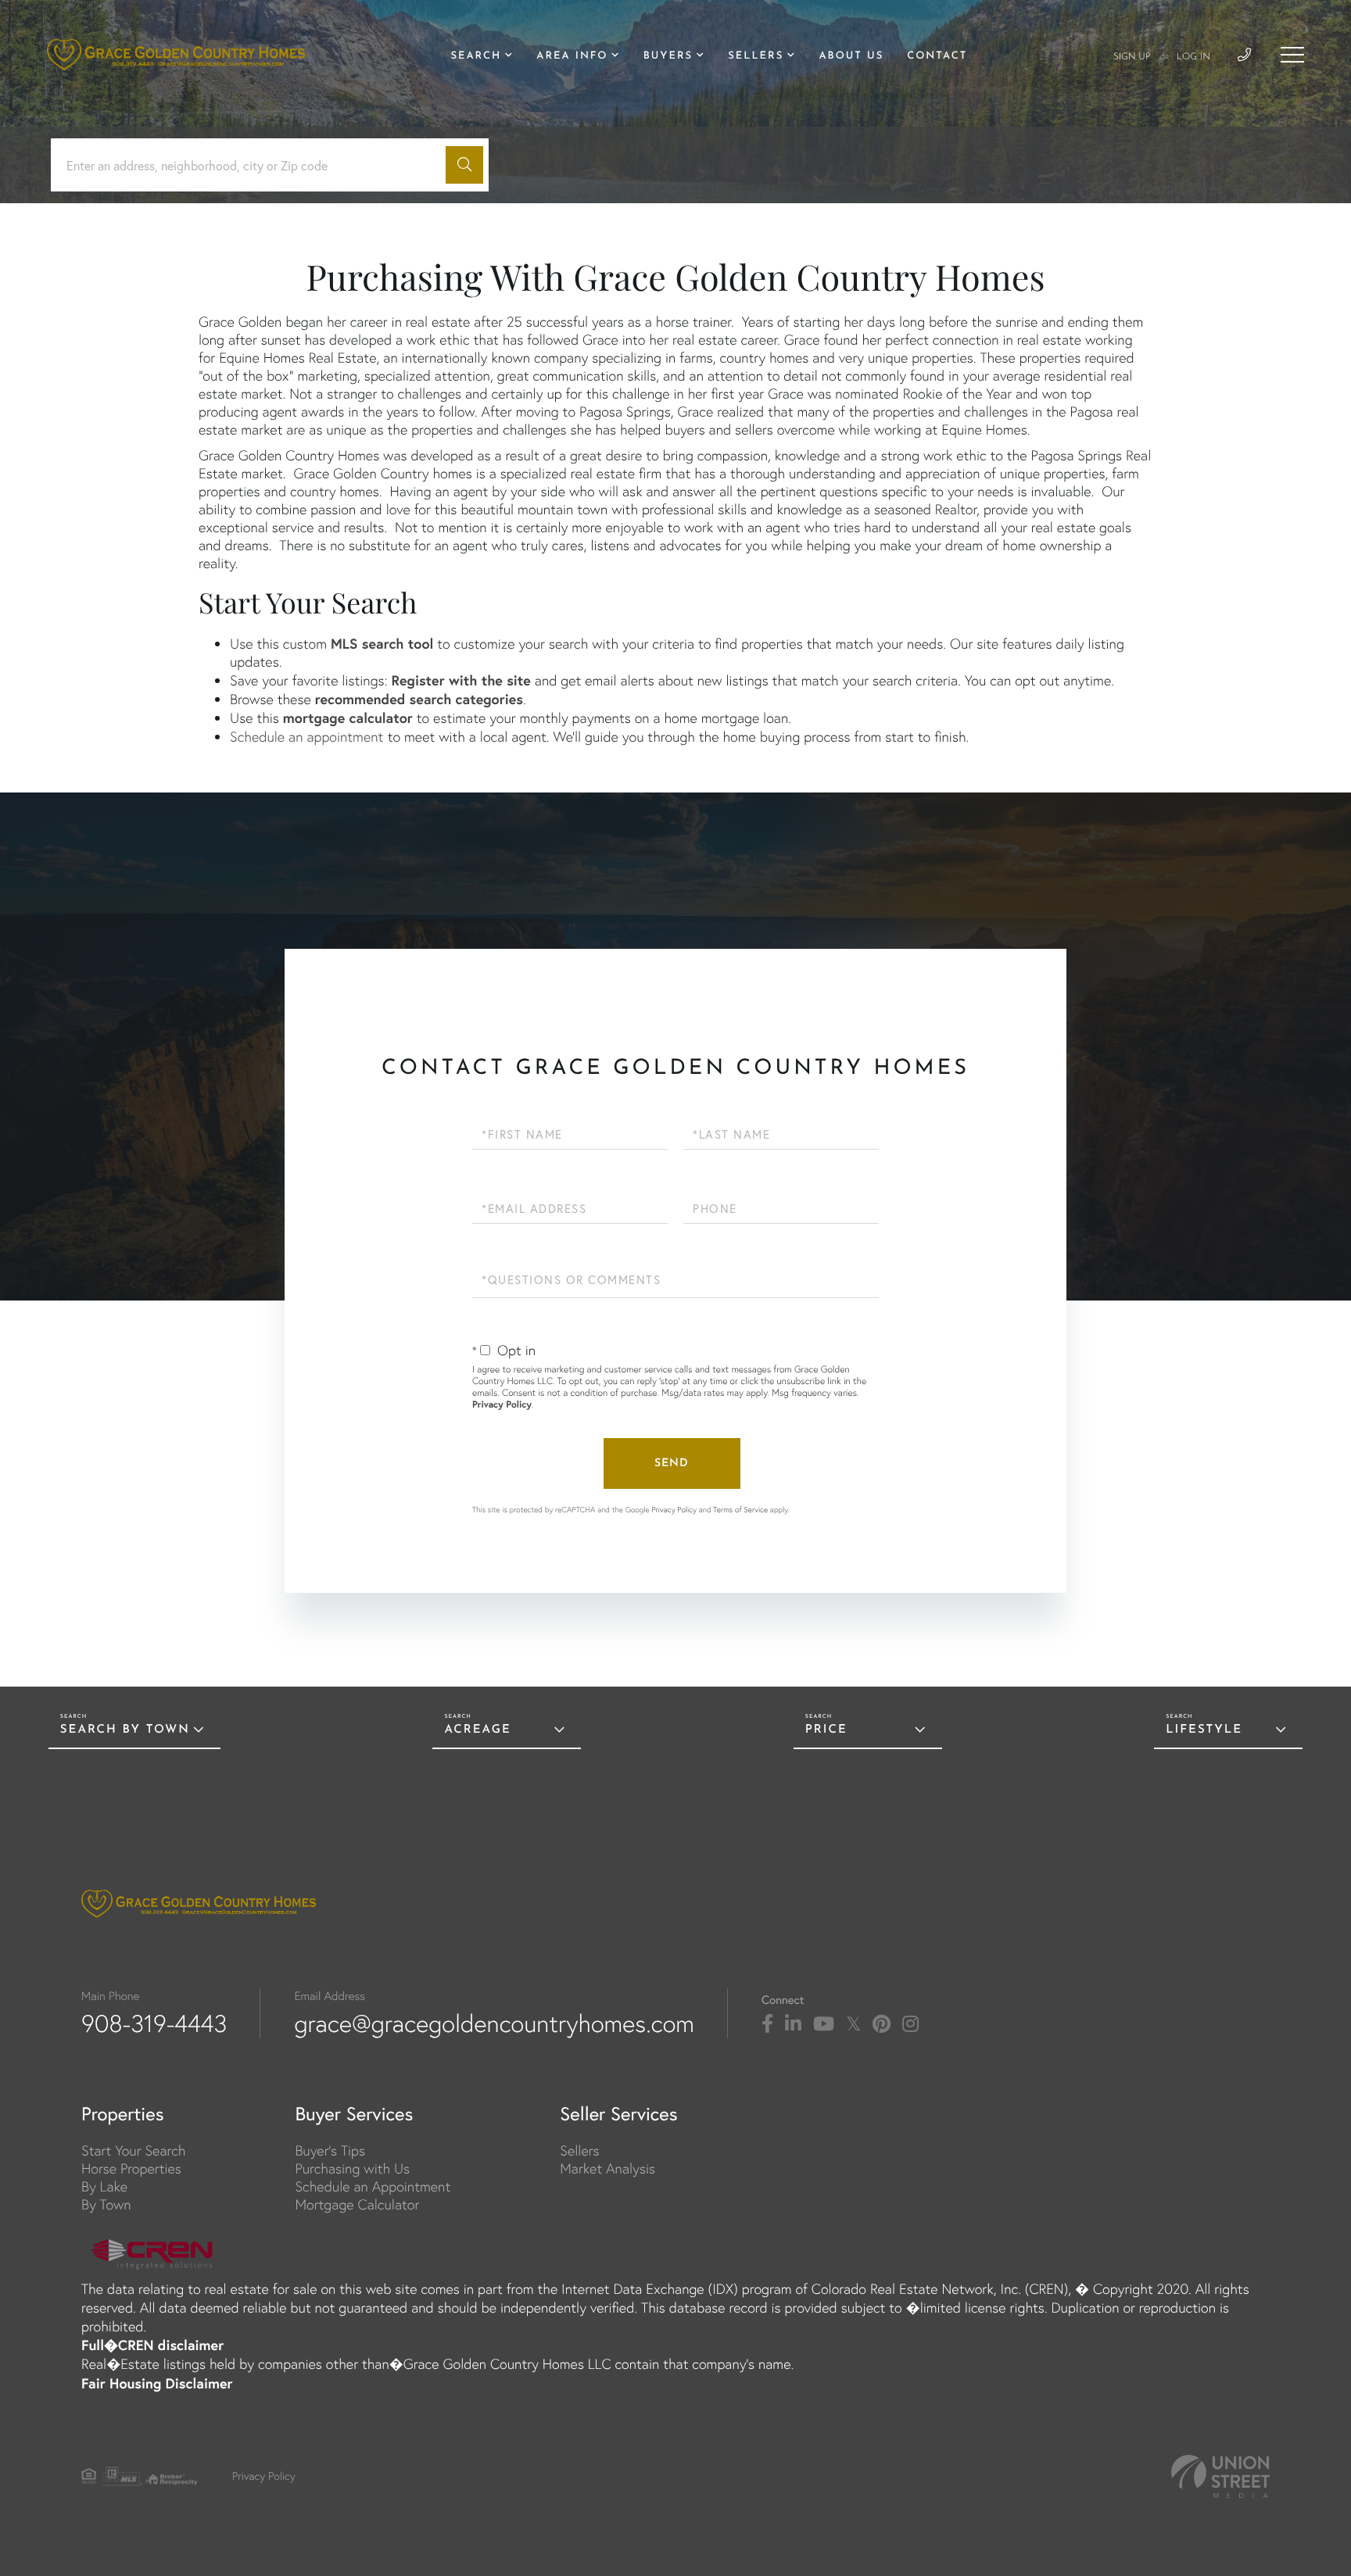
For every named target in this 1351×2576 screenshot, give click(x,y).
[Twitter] (853, 2024)
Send (672, 1463)
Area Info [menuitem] (572, 57)
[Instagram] (910, 2024)
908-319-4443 (154, 2023)
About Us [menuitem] (851, 57)
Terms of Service (740, 1510)
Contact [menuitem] (937, 57)
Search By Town (125, 1730)
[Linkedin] (793, 2024)
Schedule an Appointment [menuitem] (373, 2186)
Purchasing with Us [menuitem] (352, 2168)
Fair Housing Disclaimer (157, 2383)
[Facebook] (767, 2024)
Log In (1193, 57)
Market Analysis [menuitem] (607, 2168)
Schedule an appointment (306, 737)
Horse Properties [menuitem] (131, 2168)
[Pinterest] (882, 2024)
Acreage (477, 1730)
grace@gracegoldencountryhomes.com (494, 2023)
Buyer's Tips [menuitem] (330, 2150)
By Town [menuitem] (106, 2204)
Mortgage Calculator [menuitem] (357, 2204)
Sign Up (1132, 57)
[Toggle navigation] (1292, 55)
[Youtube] (824, 2024)
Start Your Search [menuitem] (133, 2150)
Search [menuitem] (476, 57)
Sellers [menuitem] (756, 57)
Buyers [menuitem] (668, 57)
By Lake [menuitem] (104, 2186)
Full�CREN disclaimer (152, 2345)
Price (826, 1730)
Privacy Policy (502, 1405)
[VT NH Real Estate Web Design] (1220, 2476)
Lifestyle (1204, 1730)
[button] (464, 165)
